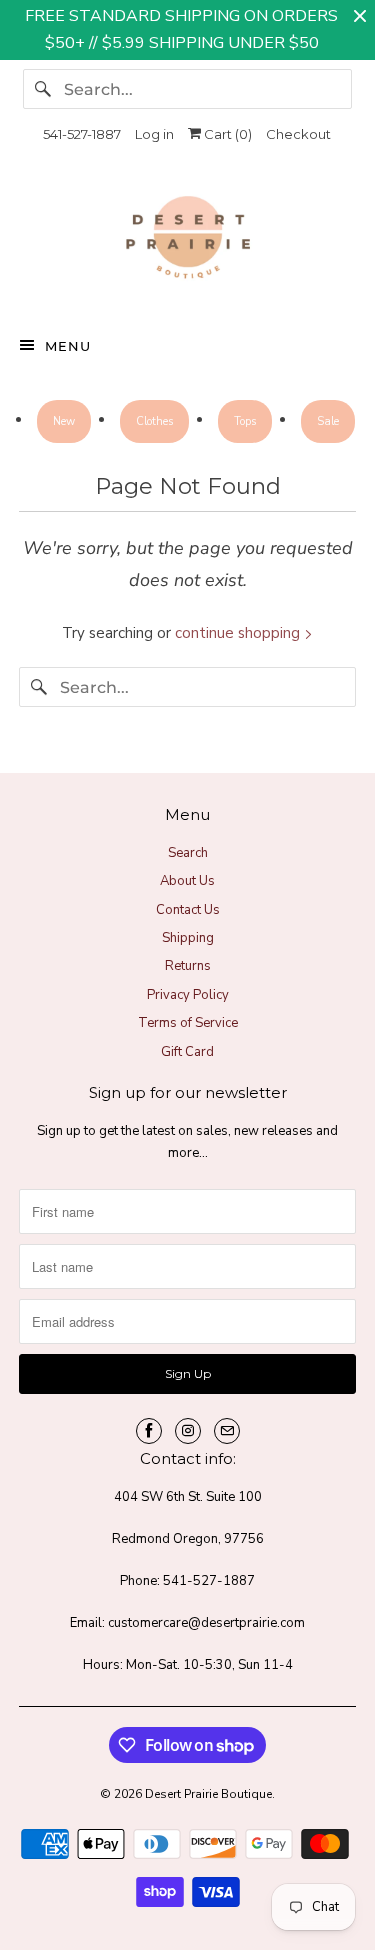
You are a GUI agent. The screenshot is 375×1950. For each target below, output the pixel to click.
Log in (154, 134)
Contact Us (188, 910)
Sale (328, 421)
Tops (245, 421)
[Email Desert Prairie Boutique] (227, 1431)
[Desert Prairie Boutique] (187, 242)
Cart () (226, 134)
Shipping (188, 938)
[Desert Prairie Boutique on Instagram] (188, 1431)
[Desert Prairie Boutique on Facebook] (149, 1431)
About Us (187, 881)
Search (188, 853)
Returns (188, 966)
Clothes (154, 421)
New (64, 421)
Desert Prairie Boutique (208, 1794)
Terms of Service (188, 1023)
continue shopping (239, 633)
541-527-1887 (82, 134)
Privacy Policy (188, 995)
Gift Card (187, 1052)
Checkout (298, 134)
